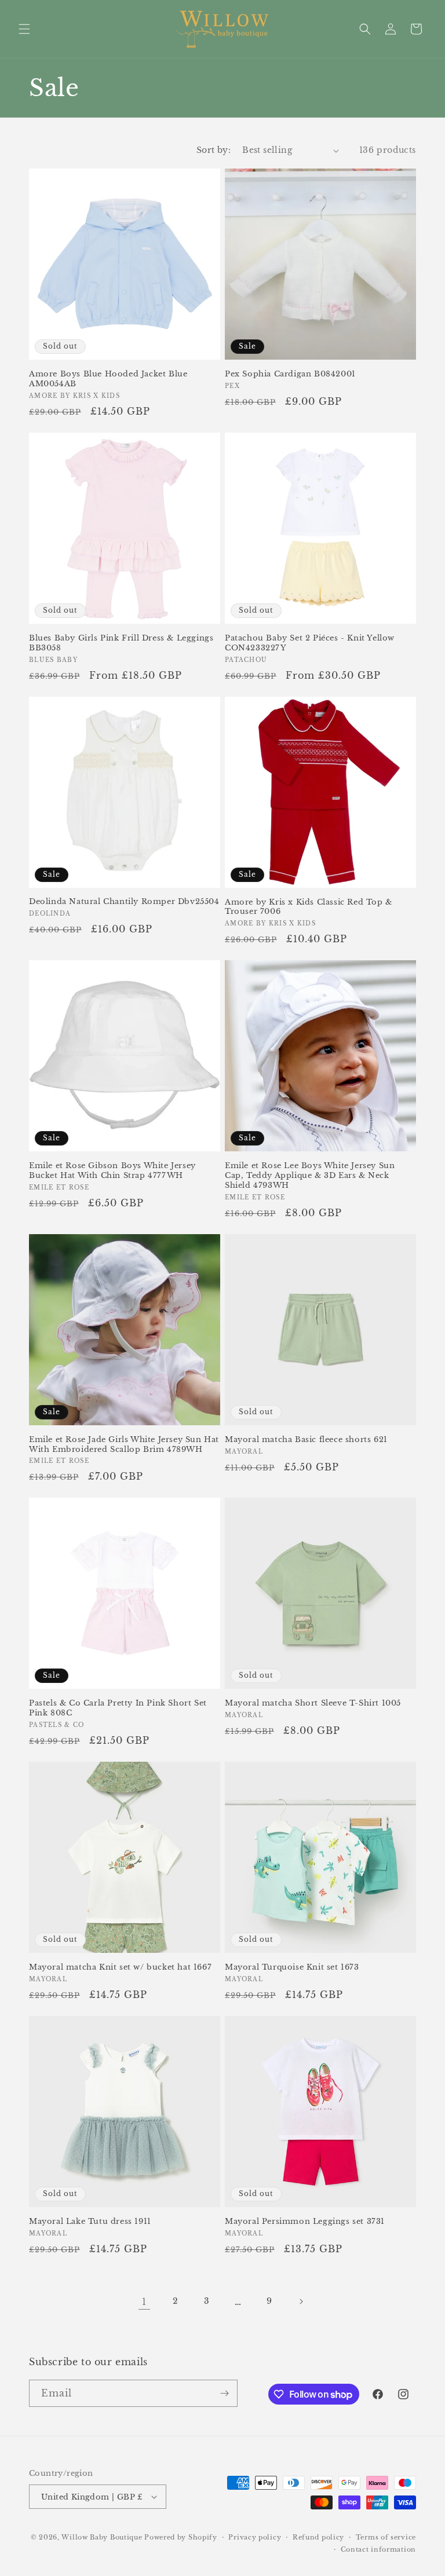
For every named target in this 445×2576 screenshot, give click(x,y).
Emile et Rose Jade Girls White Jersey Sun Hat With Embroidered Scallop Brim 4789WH (124, 1445)
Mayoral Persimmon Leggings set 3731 (305, 2222)
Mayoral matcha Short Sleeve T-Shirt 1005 (313, 1703)
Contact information (378, 2549)
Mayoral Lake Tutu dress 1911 (90, 2222)
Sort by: (214, 150)
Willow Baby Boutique (102, 2537)
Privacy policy (255, 2537)
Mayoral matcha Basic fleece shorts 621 (306, 1440)
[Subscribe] (224, 2393)
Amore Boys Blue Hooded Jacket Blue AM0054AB (108, 379)
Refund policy (318, 2537)
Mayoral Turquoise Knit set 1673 (292, 1967)
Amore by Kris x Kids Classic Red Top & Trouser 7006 (309, 907)
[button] (24, 29)
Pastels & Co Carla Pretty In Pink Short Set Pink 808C (118, 1708)
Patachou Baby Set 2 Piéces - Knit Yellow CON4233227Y (310, 643)
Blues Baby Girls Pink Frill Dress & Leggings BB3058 (121, 643)
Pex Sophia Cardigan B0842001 (290, 374)
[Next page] (301, 2301)
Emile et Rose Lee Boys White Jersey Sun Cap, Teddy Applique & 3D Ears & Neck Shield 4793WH (310, 1176)
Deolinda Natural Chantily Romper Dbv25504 (124, 902)
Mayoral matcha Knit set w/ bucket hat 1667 (120, 1967)
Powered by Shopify (181, 2537)
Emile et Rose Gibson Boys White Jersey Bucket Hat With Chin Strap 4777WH (112, 1171)
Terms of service (386, 2537)
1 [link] (144, 2301)
